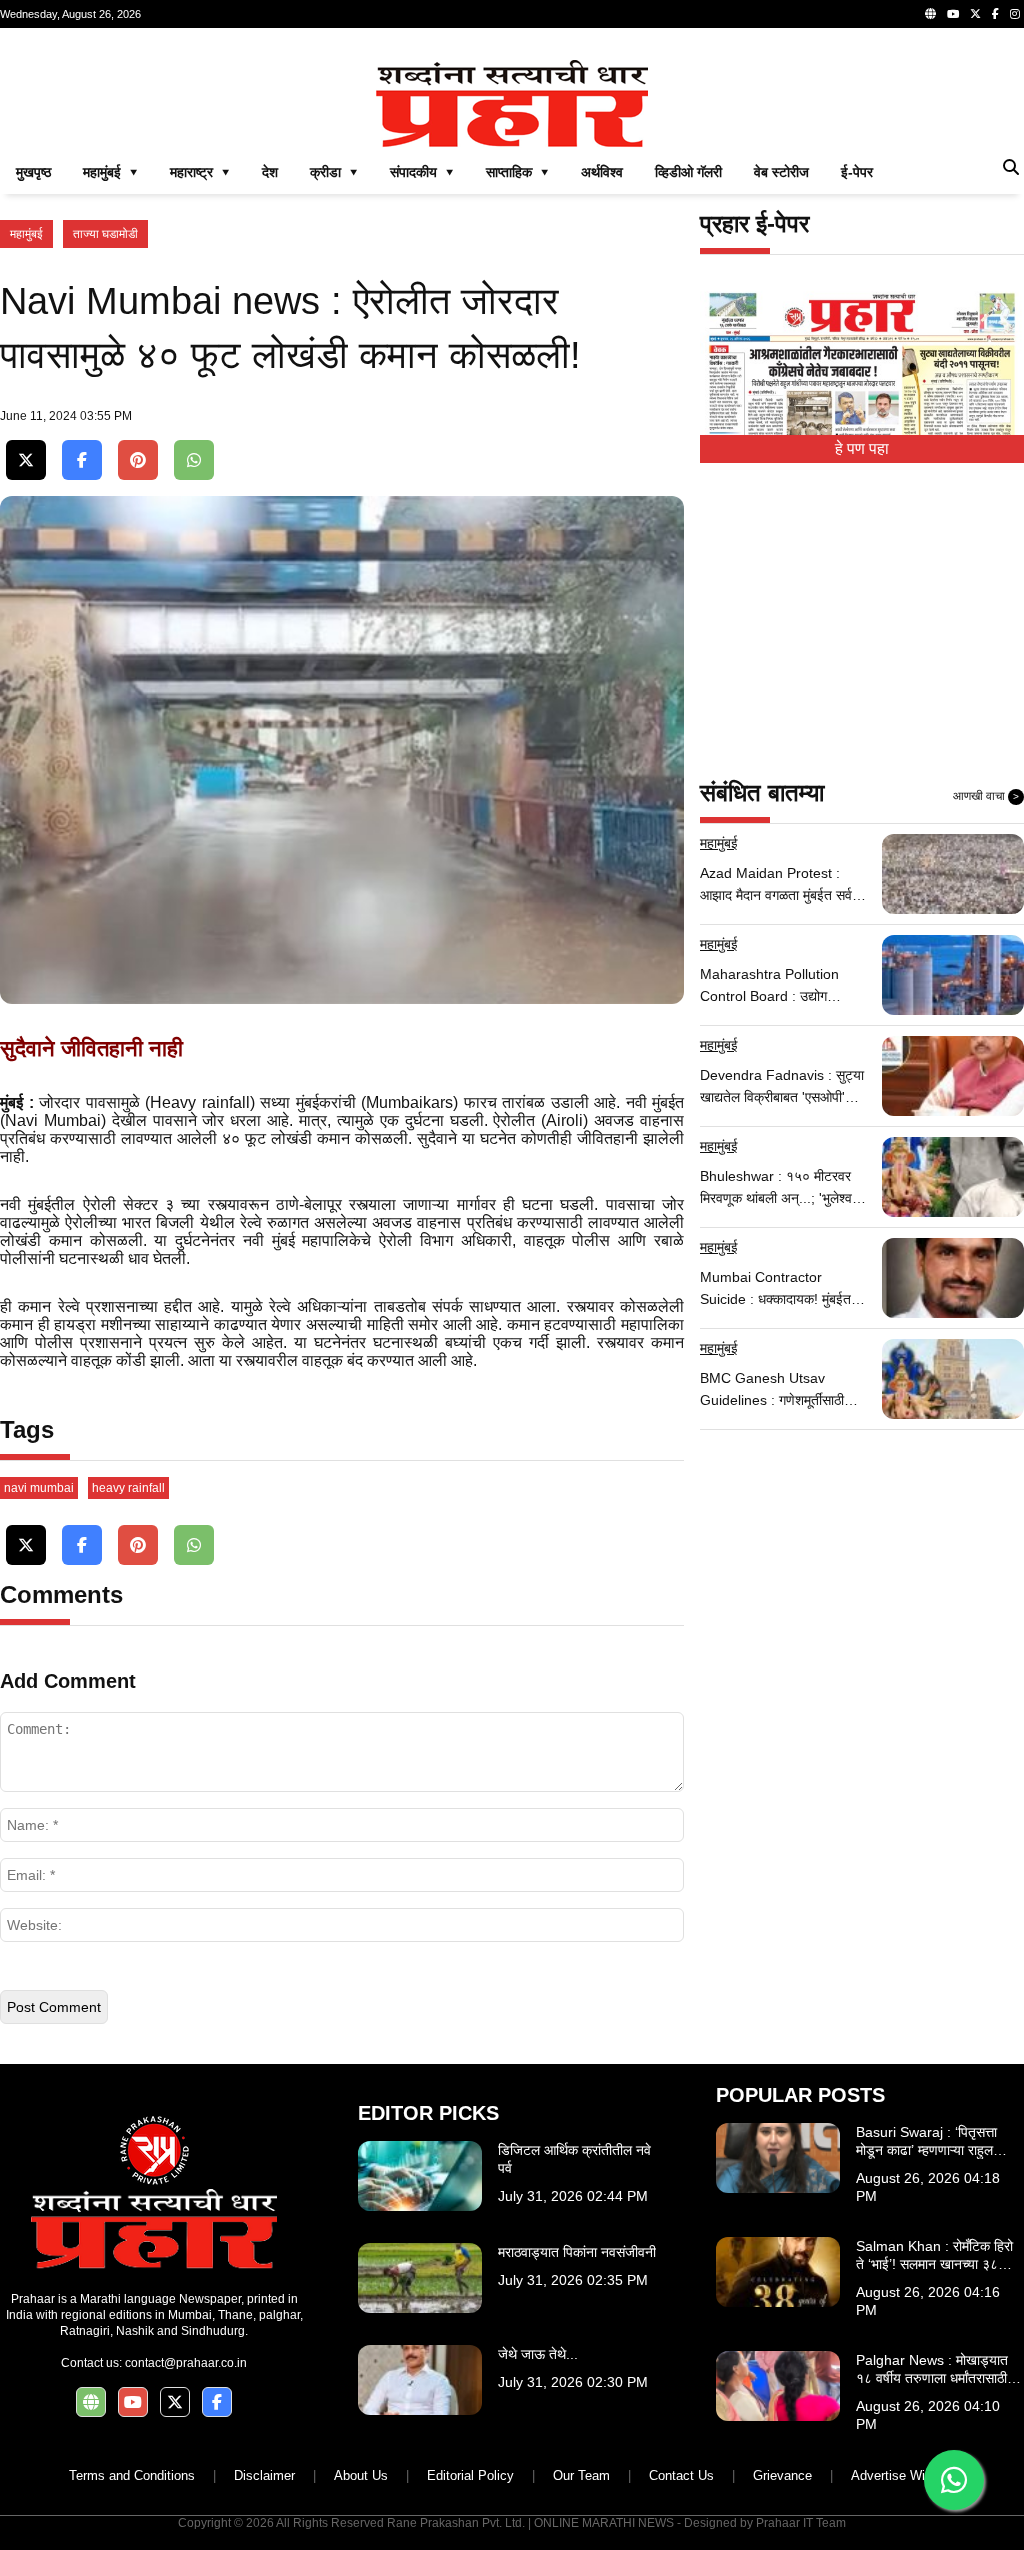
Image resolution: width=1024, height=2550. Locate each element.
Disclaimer (264, 2475)
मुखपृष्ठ (33, 172)
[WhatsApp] (194, 460)
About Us (361, 2475)
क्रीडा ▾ (334, 172)
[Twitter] (975, 14)
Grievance (782, 2475)
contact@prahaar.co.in (186, 2363)
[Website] (930, 14)
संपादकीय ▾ (422, 172)
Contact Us (681, 2475)
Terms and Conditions (132, 2475)
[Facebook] (995, 14)
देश (270, 172)
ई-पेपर (857, 172)
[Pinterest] (138, 460)
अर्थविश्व (602, 172)
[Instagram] (1015, 14)
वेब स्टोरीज (781, 172)
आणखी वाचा (986, 796)
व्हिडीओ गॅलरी (688, 172)
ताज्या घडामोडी (105, 234)
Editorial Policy (470, 2475)
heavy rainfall (128, 1488)
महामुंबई (26, 234)
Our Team (581, 2475)
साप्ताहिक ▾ (517, 172)
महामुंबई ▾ (110, 172)
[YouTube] (953, 14)
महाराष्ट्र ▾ (200, 172)
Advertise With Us (903, 2475)
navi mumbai (39, 1488)
